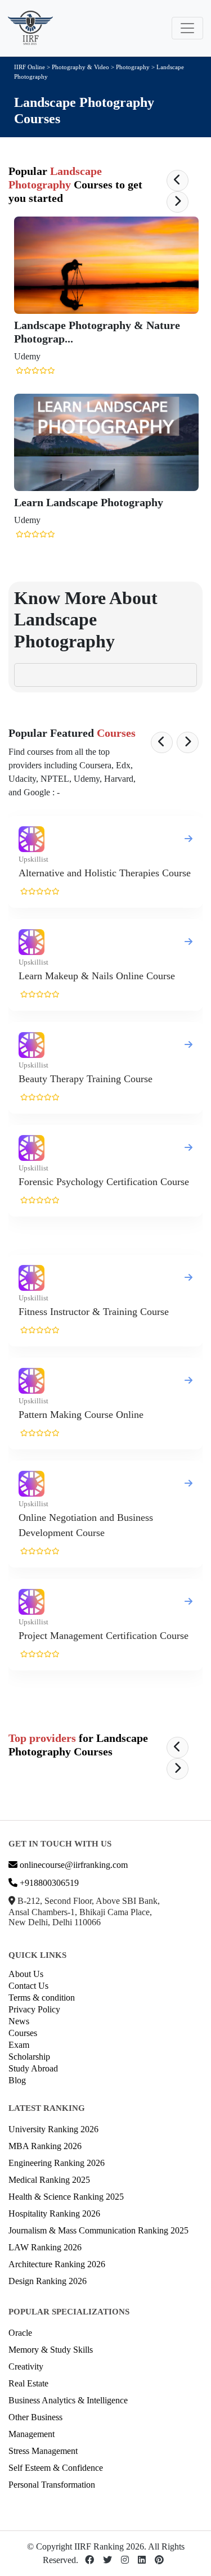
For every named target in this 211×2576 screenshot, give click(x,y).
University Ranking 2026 (53, 2129)
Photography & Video (80, 67)
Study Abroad (33, 2068)
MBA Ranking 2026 (45, 2146)
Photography (134, 67)
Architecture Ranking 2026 (57, 2264)
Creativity (26, 2366)
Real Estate (28, 2383)
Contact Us (28, 1986)
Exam (19, 2045)
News (19, 2021)
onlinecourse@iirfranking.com (73, 1865)
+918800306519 (48, 1883)
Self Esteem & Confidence (56, 2468)
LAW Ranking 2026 (45, 2247)
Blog (17, 2080)
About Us (26, 1974)
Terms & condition (42, 1998)
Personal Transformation (52, 2485)
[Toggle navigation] (187, 28)
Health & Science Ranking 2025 (66, 2197)
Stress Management (43, 2451)
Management (32, 2434)
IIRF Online (30, 67)
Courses (23, 2033)
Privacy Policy (34, 2009)
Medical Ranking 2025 (49, 2180)
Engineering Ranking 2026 (57, 2163)
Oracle (20, 2333)
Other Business (35, 2417)
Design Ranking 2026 (48, 2281)
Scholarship (29, 2057)
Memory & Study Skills (51, 2350)
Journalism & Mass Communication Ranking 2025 (98, 2230)
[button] (178, 181)
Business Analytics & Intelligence (68, 2400)
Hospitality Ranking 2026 (54, 2214)
